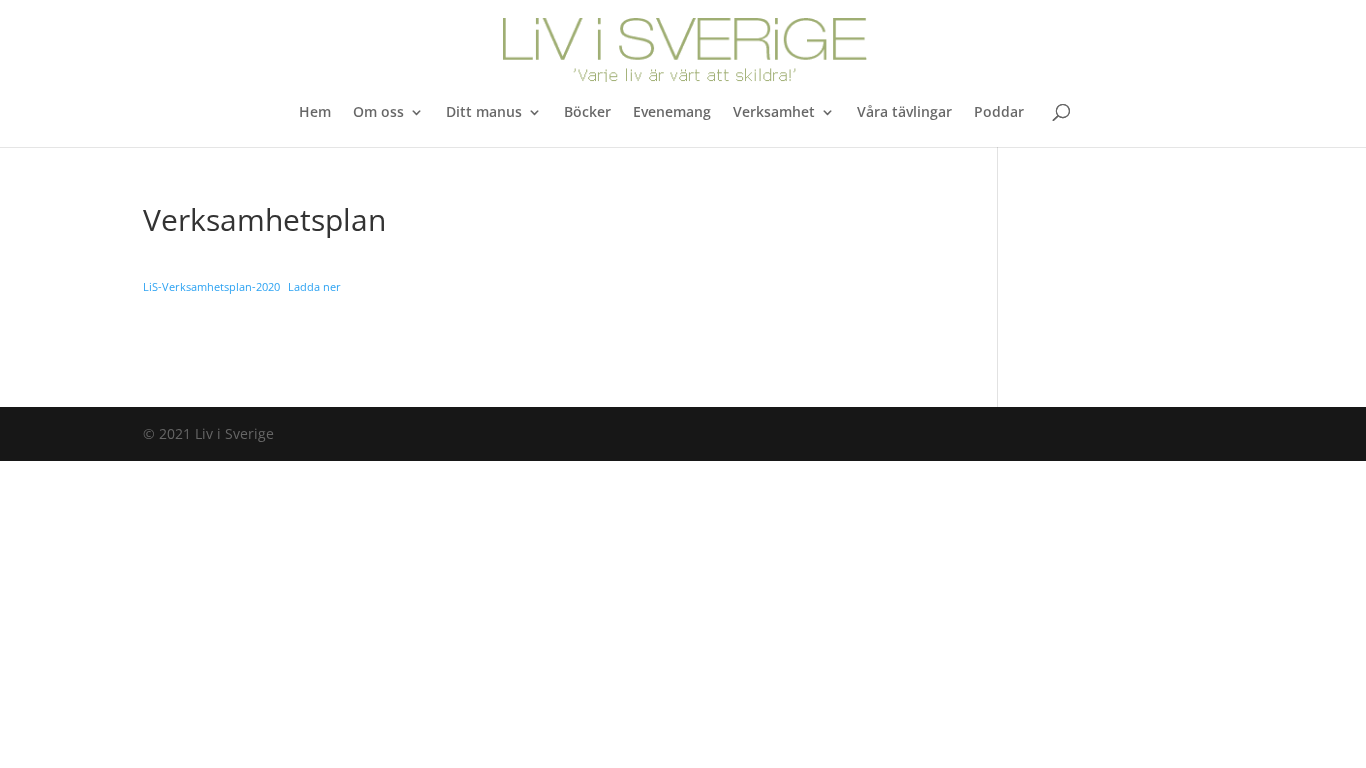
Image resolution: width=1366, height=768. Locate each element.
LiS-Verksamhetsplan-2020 (211, 286)
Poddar (999, 113)
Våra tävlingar (904, 113)
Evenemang (672, 113)
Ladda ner (314, 286)
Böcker (587, 113)
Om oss (378, 113)
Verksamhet (774, 113)
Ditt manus (484, 113)
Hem (315, 113)
